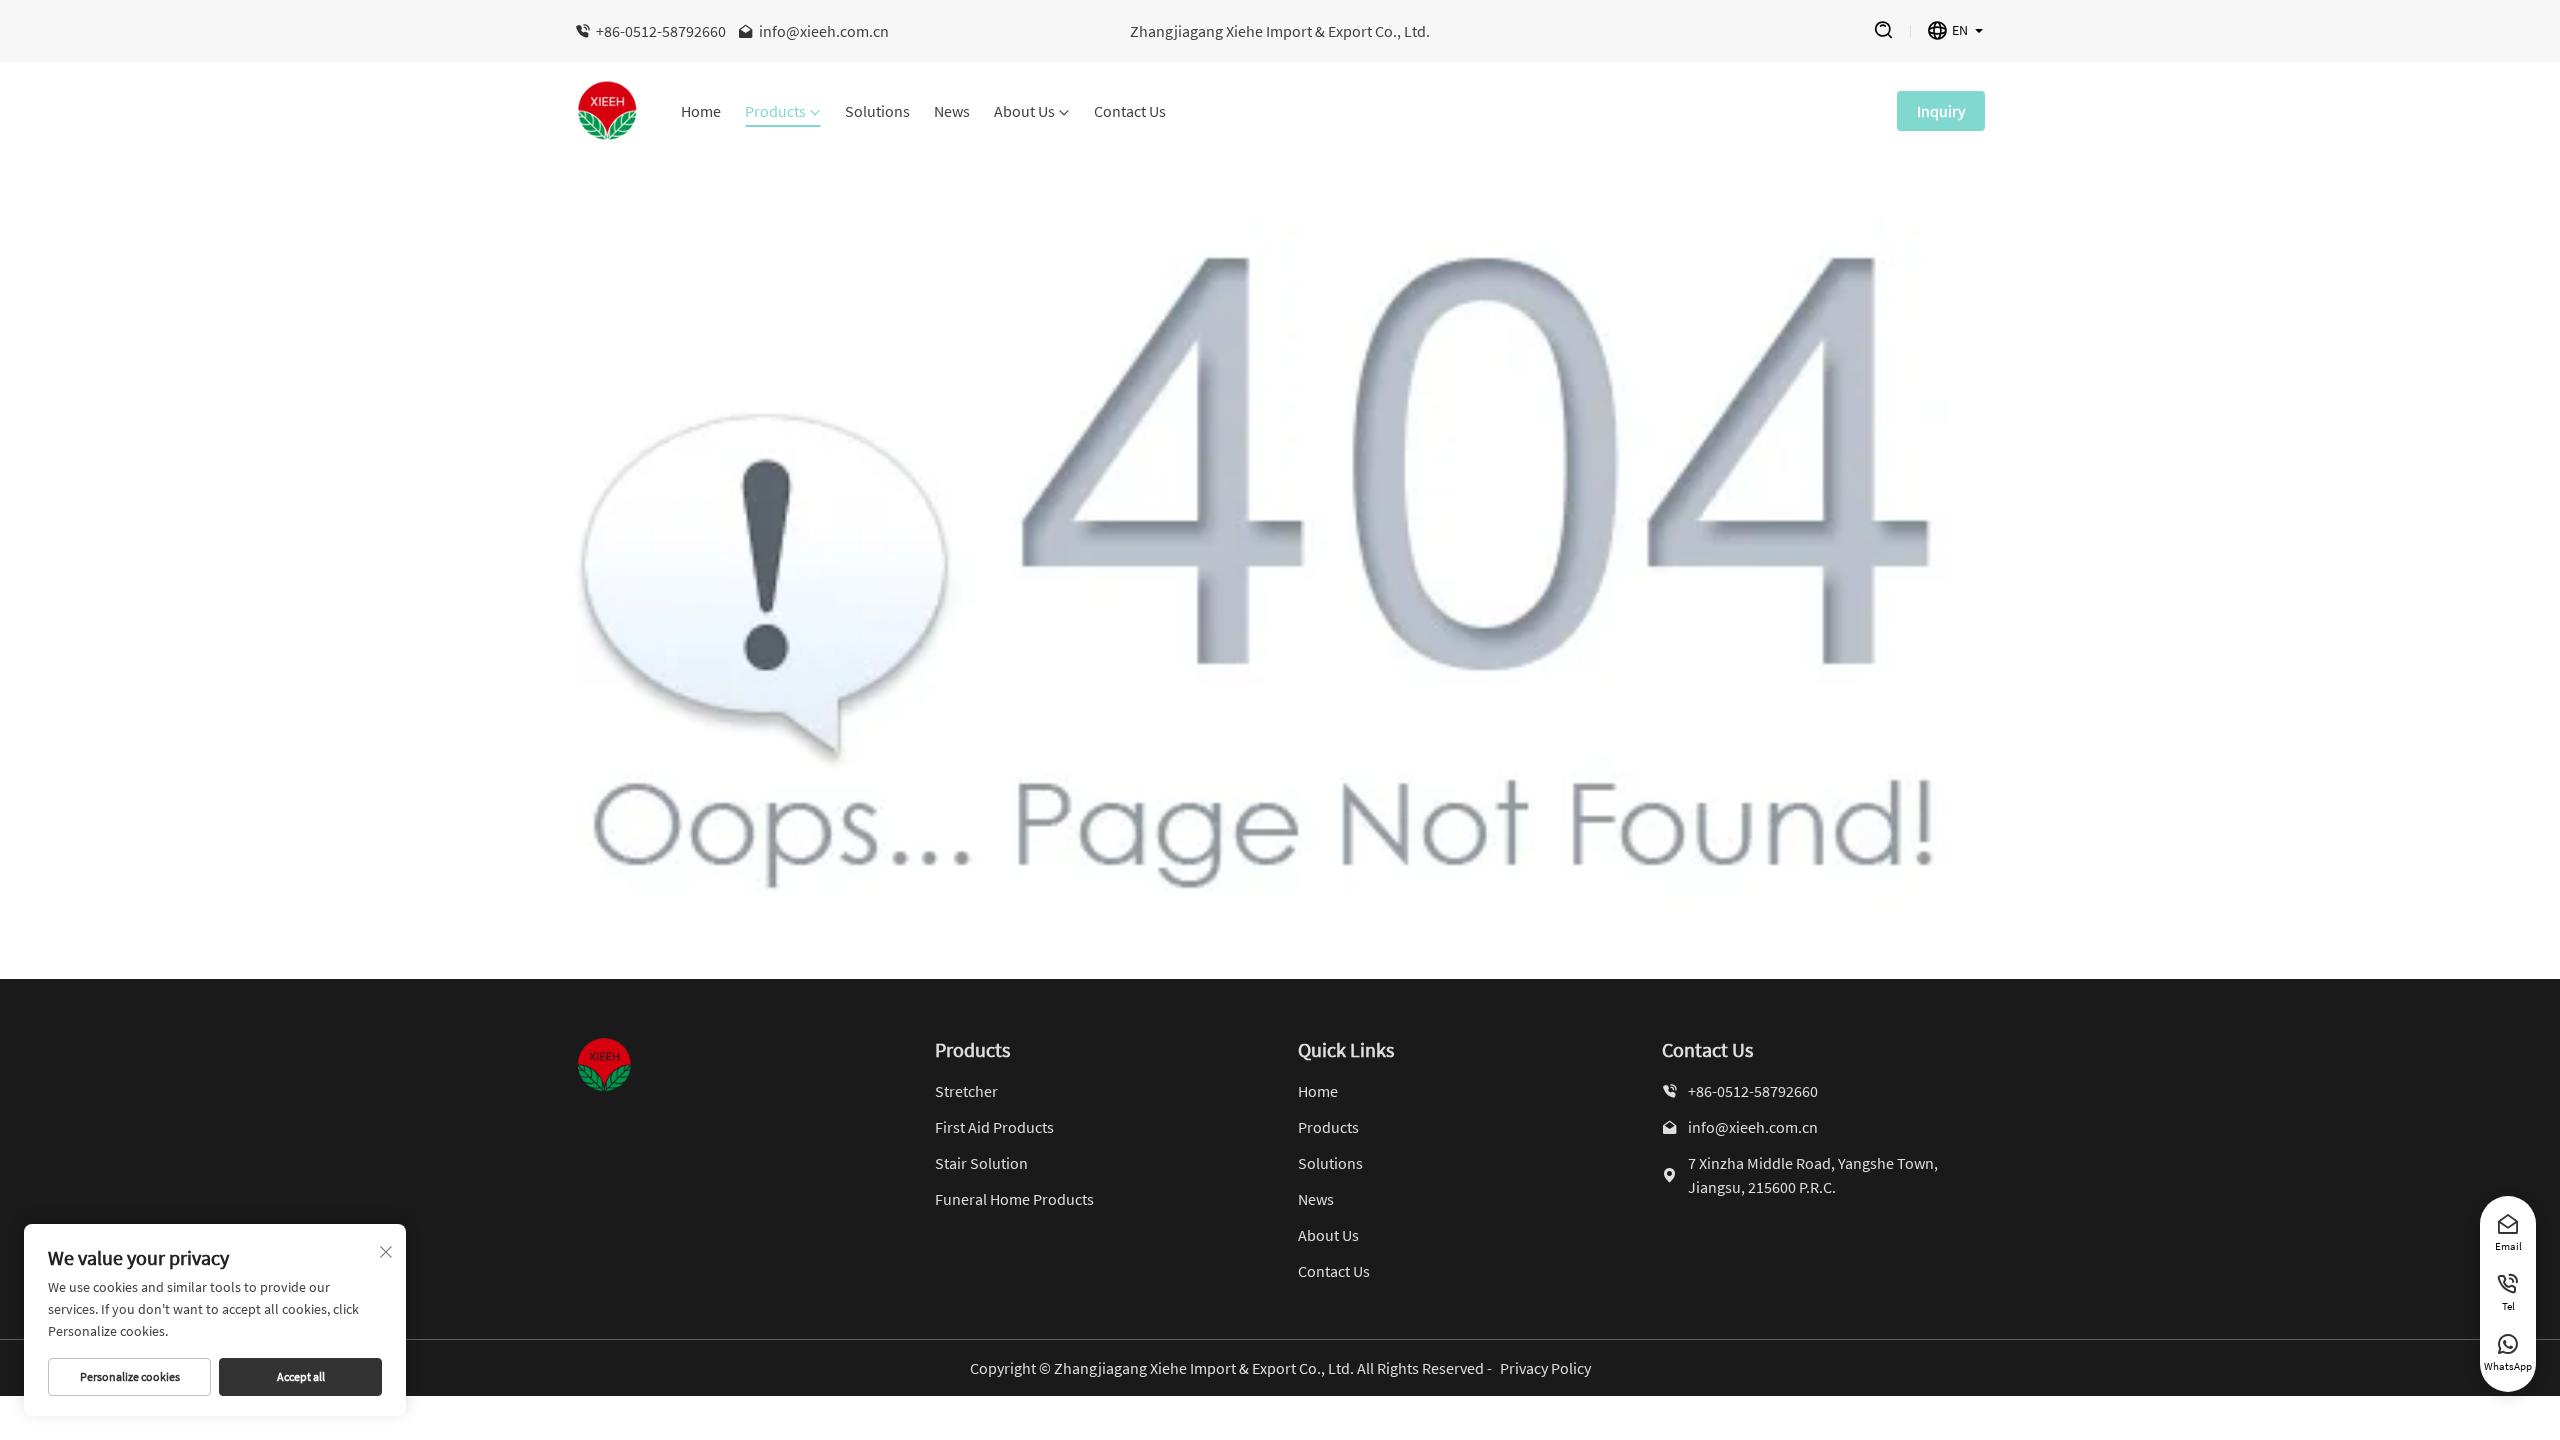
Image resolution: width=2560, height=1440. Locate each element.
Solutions (877, 112)
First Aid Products (994, 1127)
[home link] (608, 111)
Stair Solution (981, 1163)
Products (775, 112)
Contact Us (1130, 112)
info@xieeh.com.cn (824, 31)
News (952, 112)
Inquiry (1941, 111)
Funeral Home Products (1014, 1199)
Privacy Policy (1545, 1368)
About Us (1024, 112)
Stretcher (966, 1091)
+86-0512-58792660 (661, 31)
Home (701, 112)
